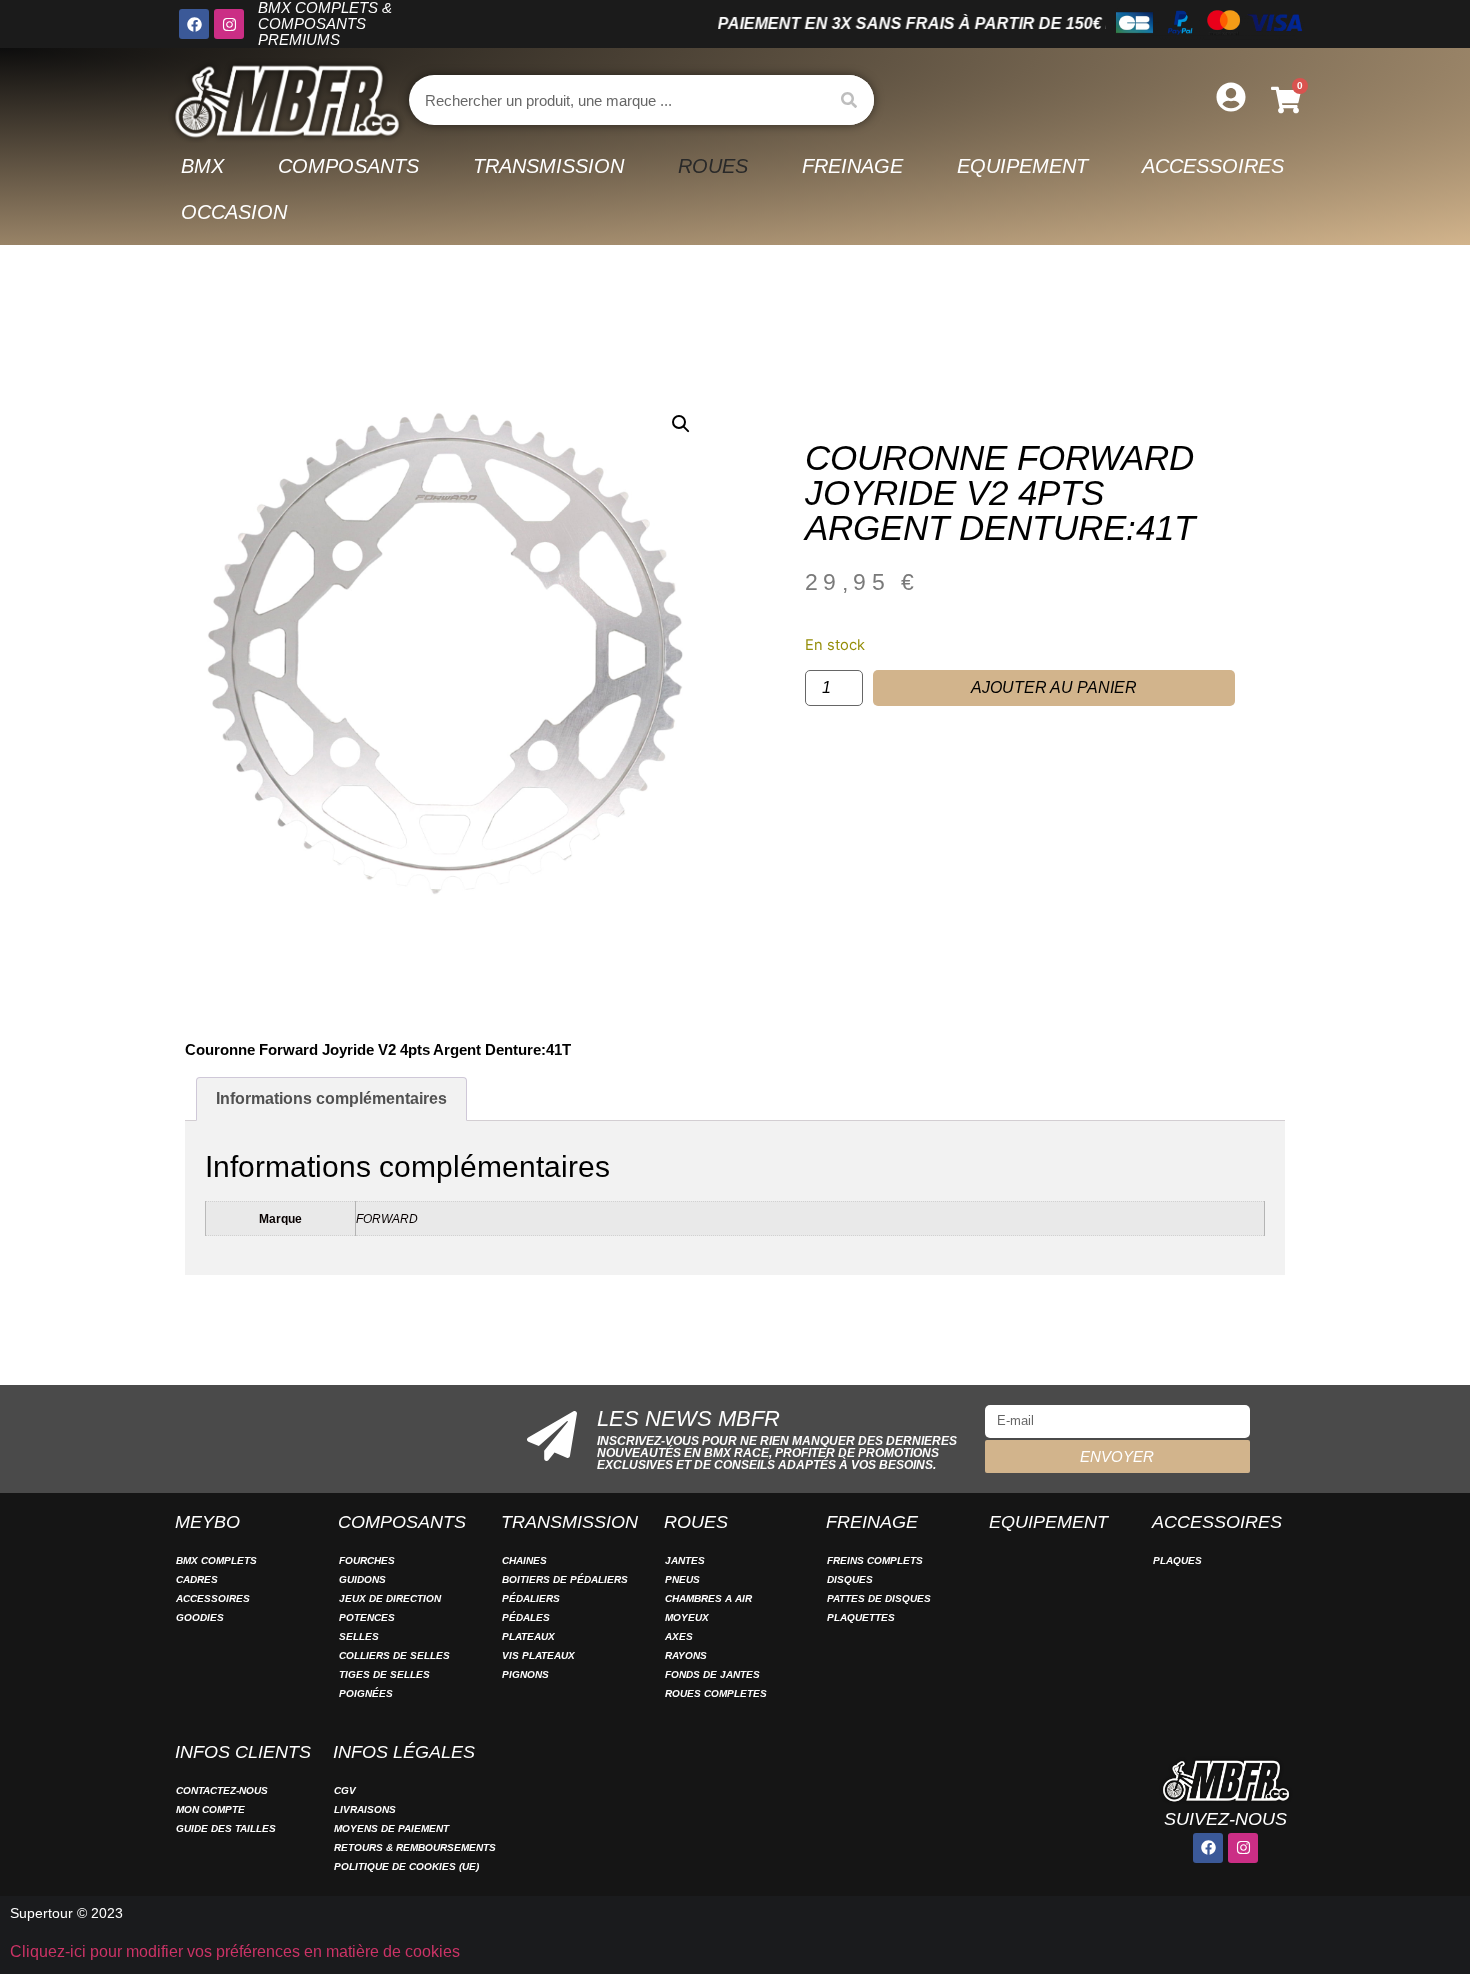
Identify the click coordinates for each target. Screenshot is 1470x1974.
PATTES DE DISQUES (879, 1598)
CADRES (197, 1579)
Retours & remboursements (415, 1847)
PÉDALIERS (531, 1598)
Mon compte (210, 1809)
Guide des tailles (226, 1828)
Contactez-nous (222, 1790)
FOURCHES (367, 1560)
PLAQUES (1177, 1560)
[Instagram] (229, 24)
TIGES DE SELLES (384, 1674)
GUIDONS (362, 1579)
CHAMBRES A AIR (708, 1598)
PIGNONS (525, 1674)
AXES (679, 1636)
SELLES (359, 1636)
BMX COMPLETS (216, 1560)
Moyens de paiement (391, 1828)
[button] (681, 424)
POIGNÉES (366, 1693)
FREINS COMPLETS (875, 1560)
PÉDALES (526, 1617)
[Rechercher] (849, 100)
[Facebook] (194, 24)
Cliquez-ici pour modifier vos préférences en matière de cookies (235, 1951)
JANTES (685, 1560)
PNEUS (682, 1579)
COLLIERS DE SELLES (394, 1655)
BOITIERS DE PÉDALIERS (565, 1579)
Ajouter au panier (1054, 687)
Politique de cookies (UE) (406, 1866)
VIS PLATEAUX (538, 1655)
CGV (345, 1790)
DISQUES (850, 1579)
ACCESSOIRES (213, 1598)
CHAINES (524, 1560)
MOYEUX (687, 1617)
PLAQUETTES (861, 1617)
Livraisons (365, 1809)
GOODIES (200, 1617)
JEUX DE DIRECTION (390, 1598)
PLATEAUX (528, 1636)
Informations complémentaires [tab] (331, 1098)
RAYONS (686, 1655)
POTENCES (367, 1617)
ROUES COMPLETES (716, 1693)
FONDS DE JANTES (712, 1674)
